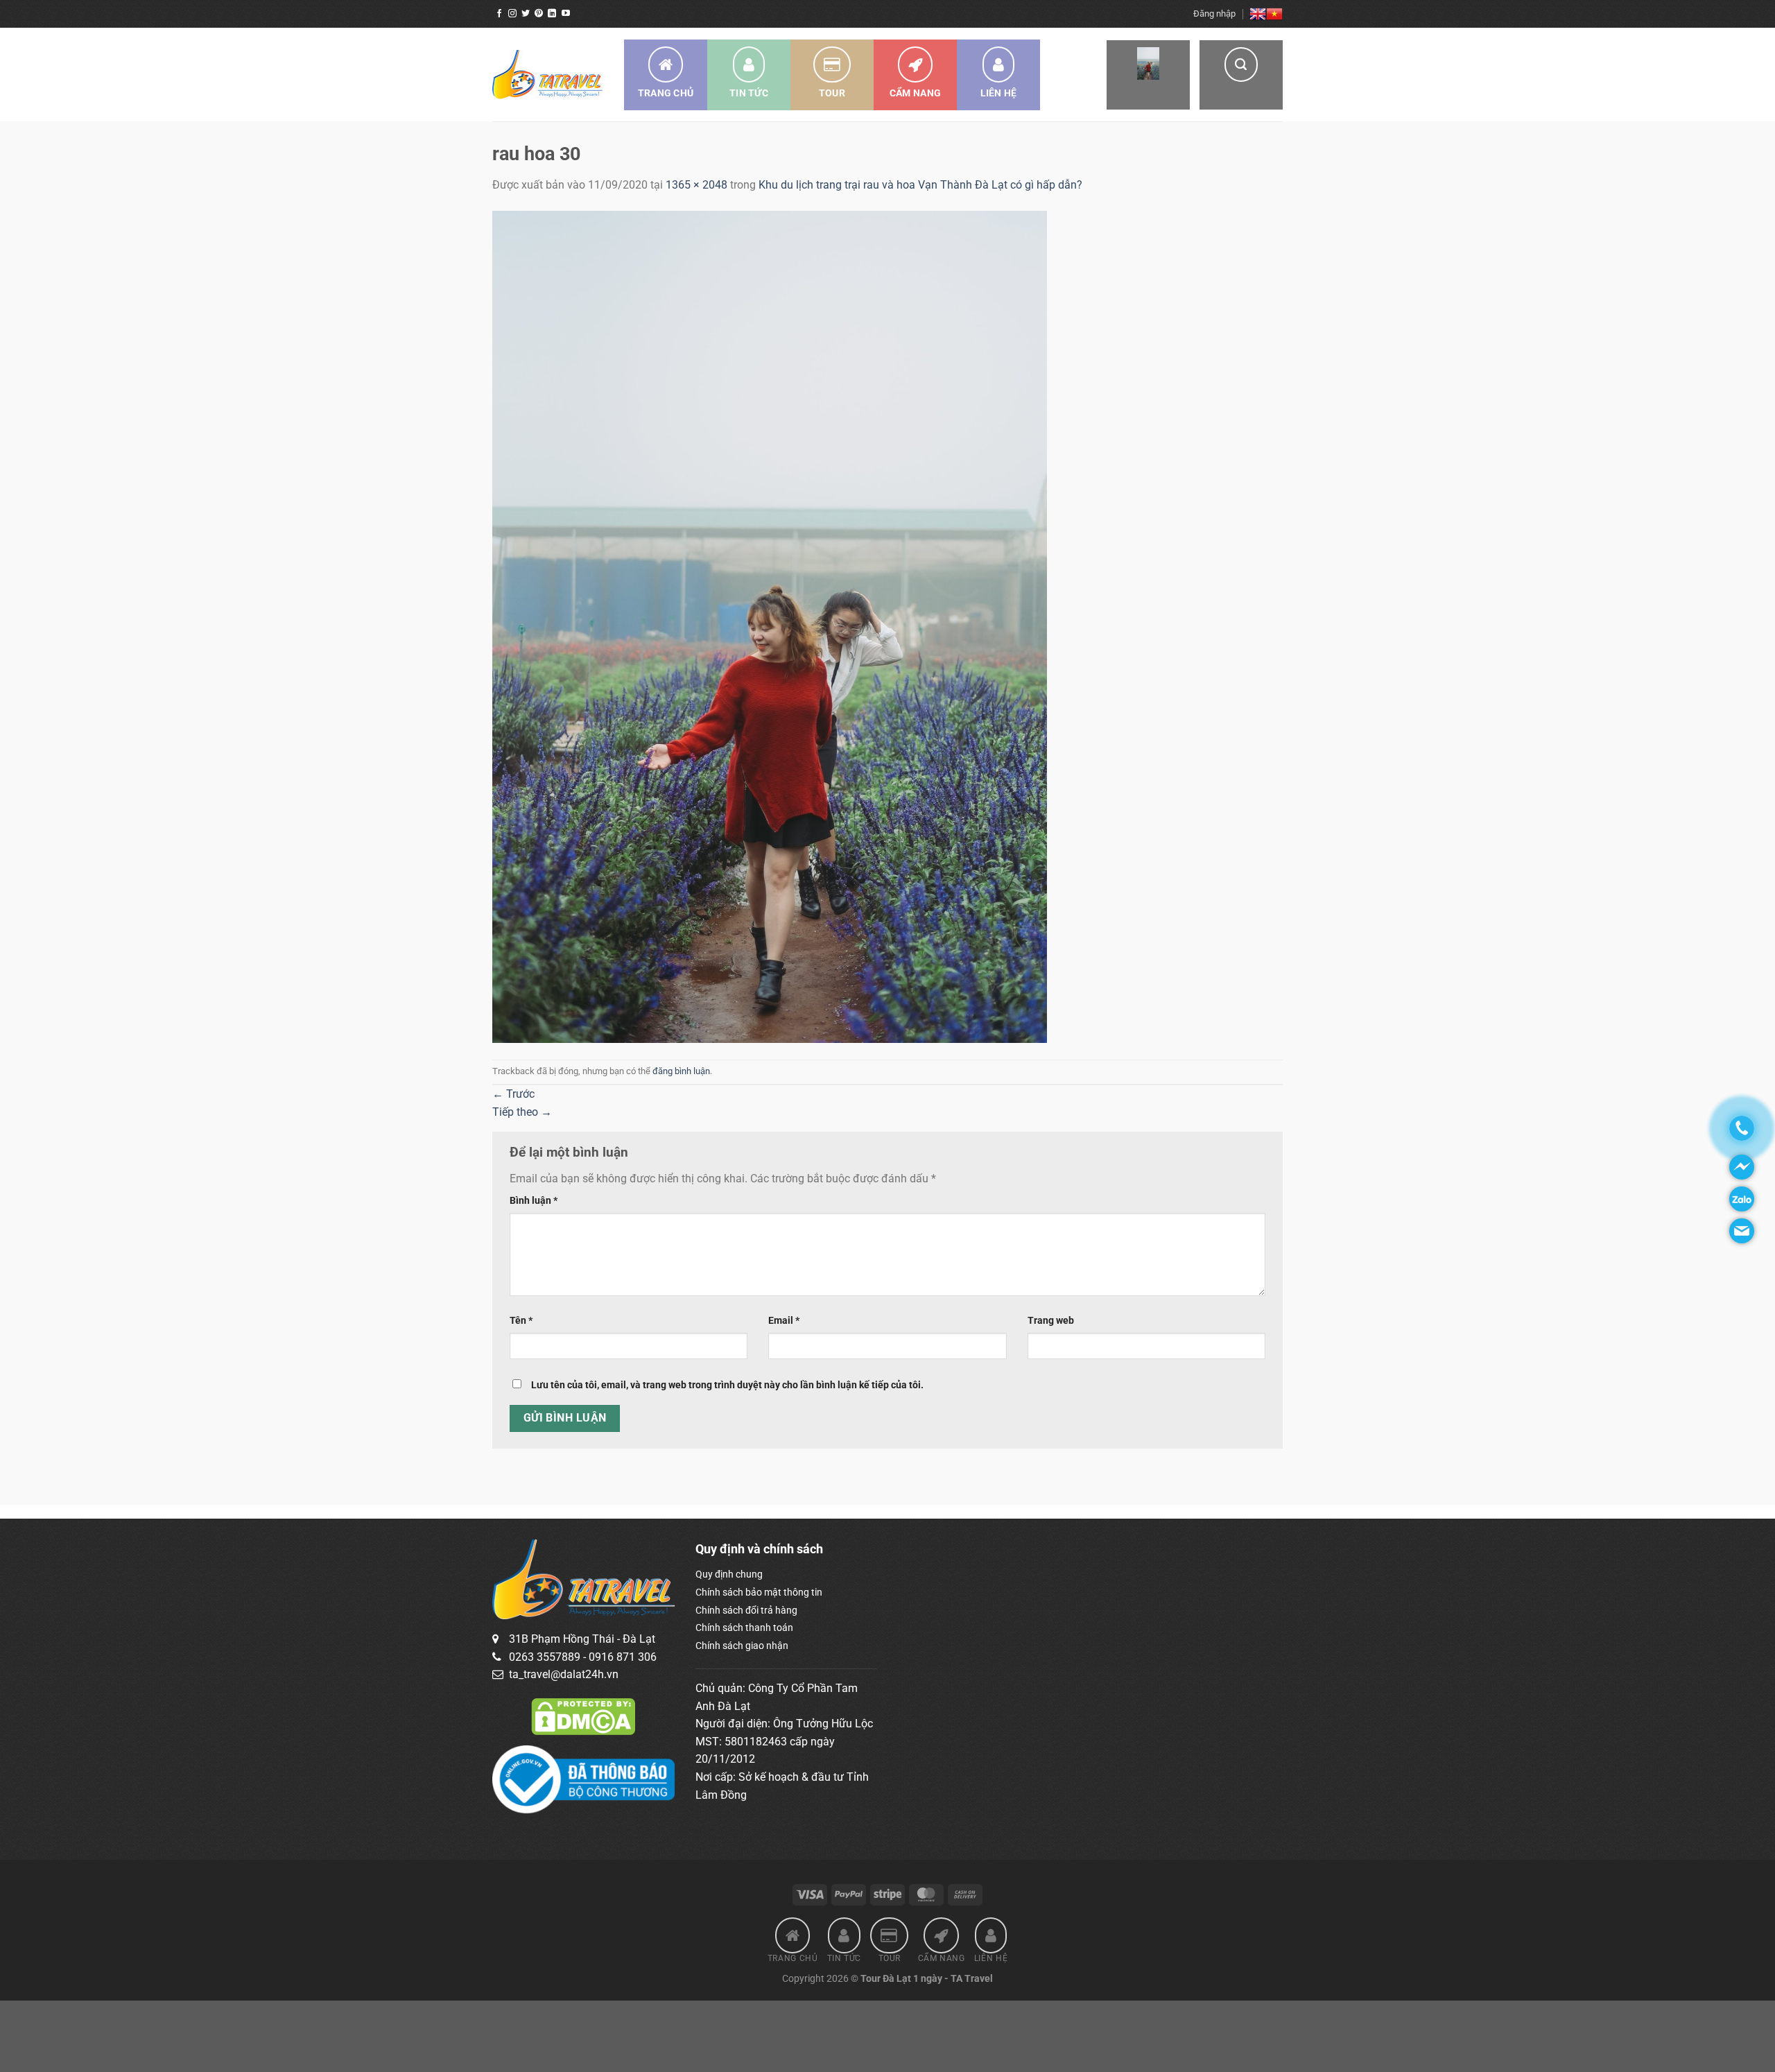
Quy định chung (729, 1574)
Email (784, 1321)
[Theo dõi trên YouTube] (566, 14)
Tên (521, 1321)
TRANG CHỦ (666, 93)
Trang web (1051, 1321)
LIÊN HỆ (999, 93)
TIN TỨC (749, 93)
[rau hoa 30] (770, 626)
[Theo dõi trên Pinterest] (539, 14)
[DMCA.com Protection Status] (583, 1716)
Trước (513, 1094)
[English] (1258, 14)
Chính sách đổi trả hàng (746, 1610)
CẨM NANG (915, 93)
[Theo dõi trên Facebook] (499, 14)
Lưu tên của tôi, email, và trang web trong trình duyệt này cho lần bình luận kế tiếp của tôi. (727, 1385)
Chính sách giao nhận (742, 1646)
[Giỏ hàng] (1148, 75)
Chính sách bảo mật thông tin (759, 1592)
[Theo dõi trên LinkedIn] (552, 14)
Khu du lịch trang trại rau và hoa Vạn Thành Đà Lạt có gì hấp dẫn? (920, 185)
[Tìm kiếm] (1241, 75)
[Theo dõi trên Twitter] (526, 14)
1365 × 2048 (696, 185)
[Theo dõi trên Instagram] (512, 14)
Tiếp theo (522, 1112)
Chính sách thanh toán (744, 1628)
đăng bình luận (681, 1071)
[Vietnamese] (1274, 14)
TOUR (832, 93)
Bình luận (534, 1201)
